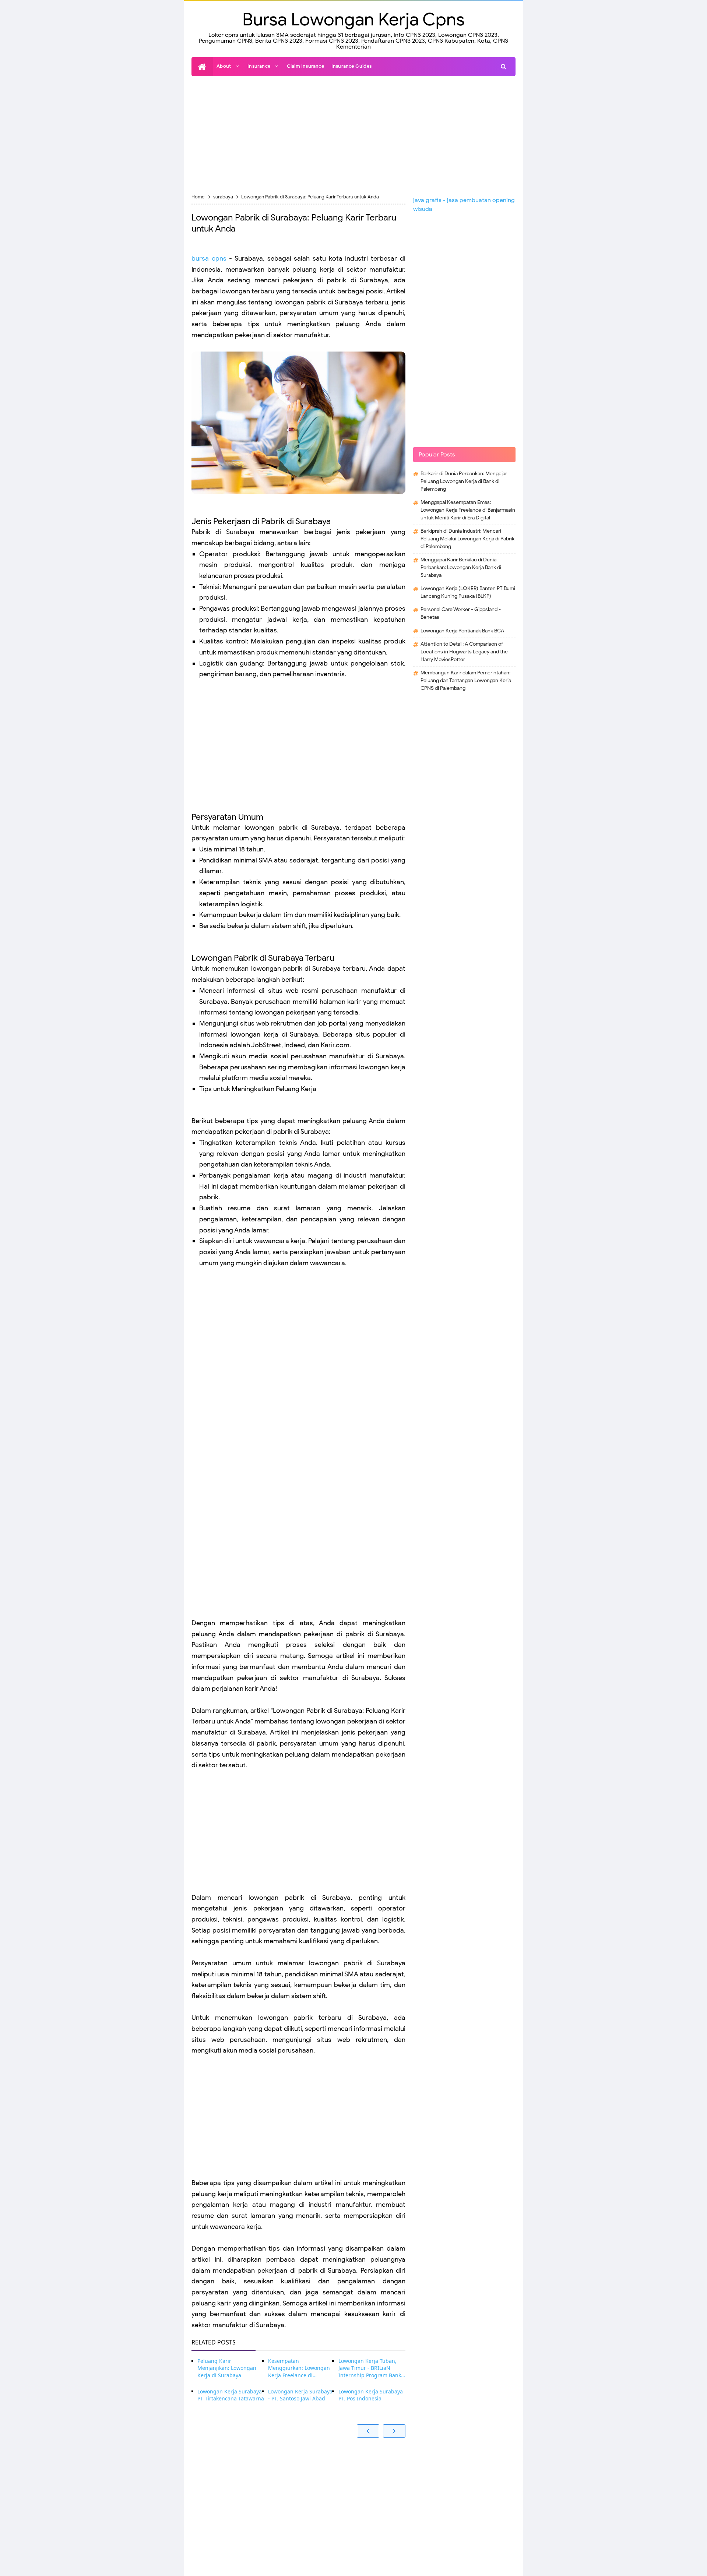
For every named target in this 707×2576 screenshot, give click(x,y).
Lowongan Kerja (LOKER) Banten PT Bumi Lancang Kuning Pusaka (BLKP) (468, 592)
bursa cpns (209, 258)
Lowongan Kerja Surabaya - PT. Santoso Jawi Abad (300, 2395)
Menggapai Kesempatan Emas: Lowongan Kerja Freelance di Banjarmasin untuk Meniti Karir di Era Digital (468, 510)
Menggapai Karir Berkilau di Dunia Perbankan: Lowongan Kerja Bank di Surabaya (461, 567)
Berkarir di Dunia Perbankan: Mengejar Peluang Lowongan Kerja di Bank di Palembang (464, 481)
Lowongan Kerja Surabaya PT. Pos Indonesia (371, 2395)
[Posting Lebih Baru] (368, 2431)
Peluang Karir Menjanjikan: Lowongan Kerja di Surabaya (227, 2368)
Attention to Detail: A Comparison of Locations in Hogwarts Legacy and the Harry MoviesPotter (464, 652)
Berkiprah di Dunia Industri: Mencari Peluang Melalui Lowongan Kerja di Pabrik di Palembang (467, 539)
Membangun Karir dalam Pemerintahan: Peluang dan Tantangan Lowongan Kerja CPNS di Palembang (466, 680)
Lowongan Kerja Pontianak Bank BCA (462, 631)
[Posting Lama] (394, 2431)
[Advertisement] (353, 135)
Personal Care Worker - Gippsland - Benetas (461, 613)
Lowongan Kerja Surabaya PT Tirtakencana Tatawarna (231, 2395)
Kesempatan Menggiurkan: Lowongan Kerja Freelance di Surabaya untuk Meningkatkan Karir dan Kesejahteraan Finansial (299, 2368)
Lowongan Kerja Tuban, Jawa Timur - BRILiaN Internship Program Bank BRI (370, 2368)
